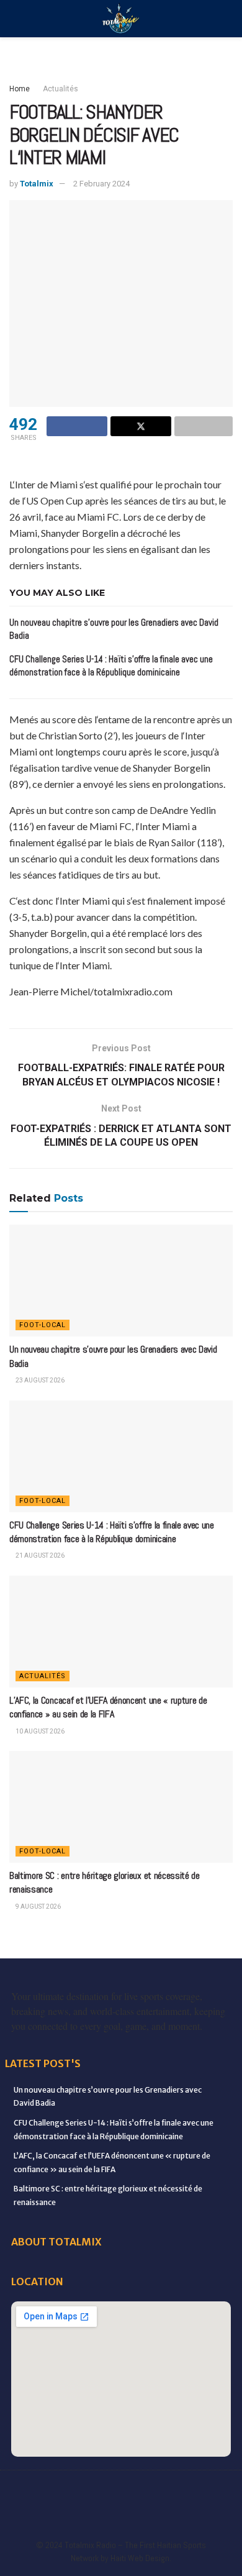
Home (20, 89)
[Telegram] (95, 2514)
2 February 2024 (101, 184)
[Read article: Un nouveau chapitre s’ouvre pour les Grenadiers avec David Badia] (121, 1281)
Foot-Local (43, 1325)
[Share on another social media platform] (204, 426)
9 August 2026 (38, 1907)
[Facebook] (30, 2489)
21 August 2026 (39, 1555)
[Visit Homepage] (121, 19)
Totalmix (37, 184)
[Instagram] (160, 2489)
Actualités (60, 89)
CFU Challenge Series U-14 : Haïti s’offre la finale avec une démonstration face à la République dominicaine (112, 1532)
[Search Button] (227, 19)
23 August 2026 (39, 1380)
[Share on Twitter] (141, 426)
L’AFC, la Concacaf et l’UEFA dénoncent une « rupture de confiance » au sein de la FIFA (108, 1707)
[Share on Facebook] (77, 426)
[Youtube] (186, 2489)
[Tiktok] (69, 2514)
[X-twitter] (134, 2489)
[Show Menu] (15, 19)
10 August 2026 (39, 1731)
